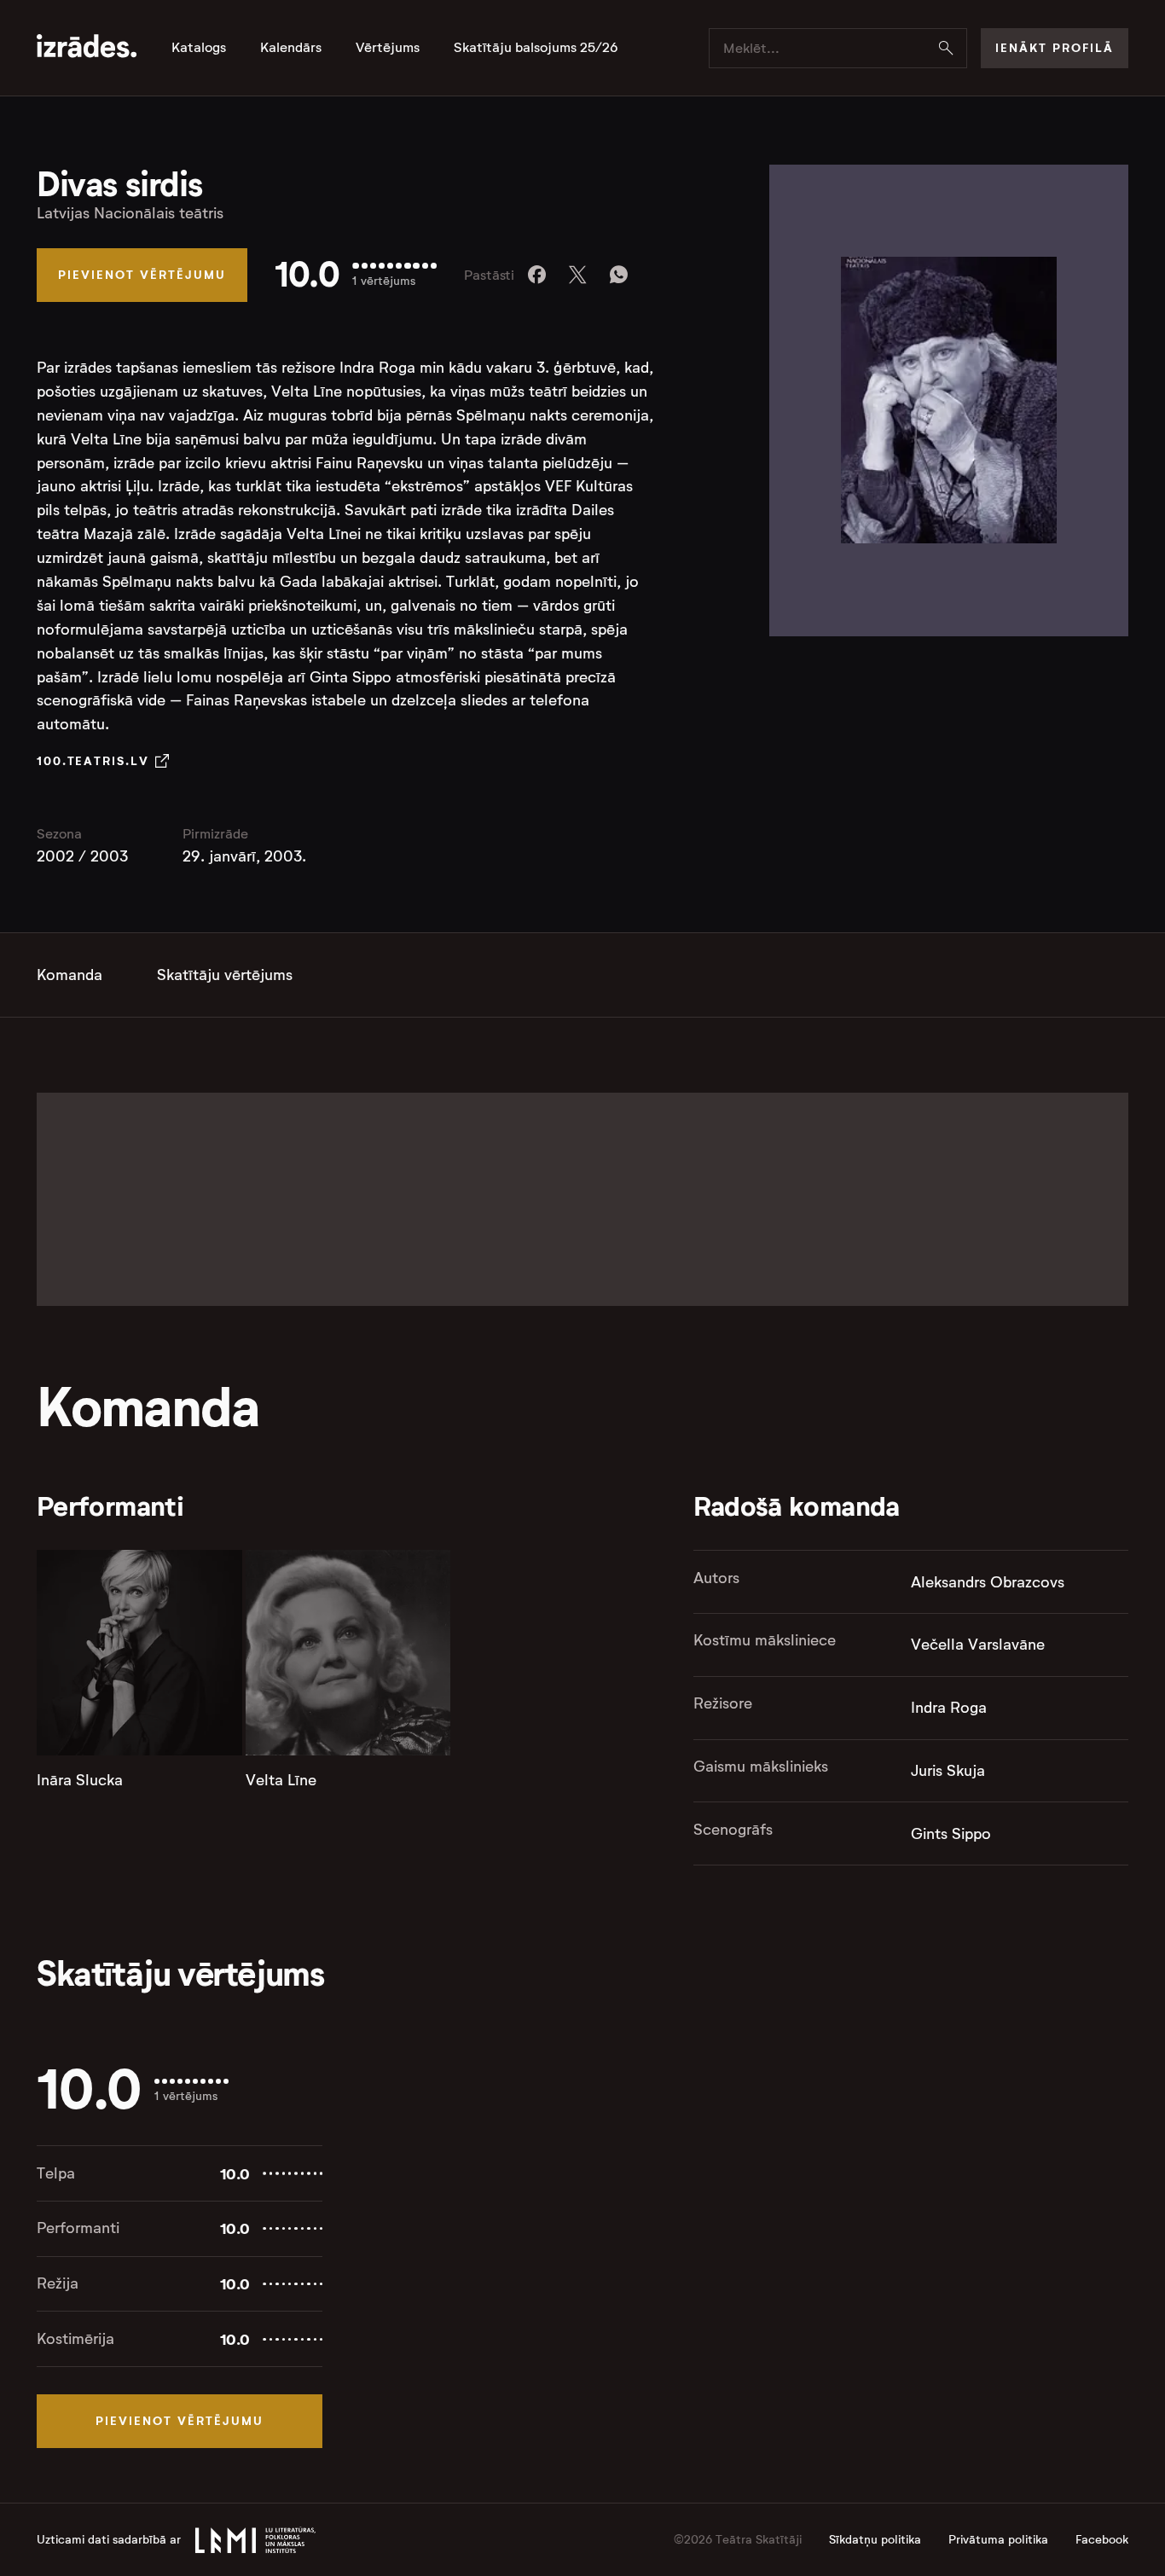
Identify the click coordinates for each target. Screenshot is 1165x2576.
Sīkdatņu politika (875, 2540)
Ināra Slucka (80, 1780)
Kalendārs (291, 48)
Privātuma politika (998, 2540)
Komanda (70, 975)
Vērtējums (388, 48)
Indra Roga (949, 1708)
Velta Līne (281, 1780)
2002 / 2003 (82, 856)
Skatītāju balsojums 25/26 (536, 48)
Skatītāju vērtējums (225, 975)
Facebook (1102, 2540)
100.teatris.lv (93, 761)
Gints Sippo (951, 1834)
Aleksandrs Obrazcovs (988, 1582)
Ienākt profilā (1055, 48)
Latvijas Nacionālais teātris (130, 213)
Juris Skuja (948, 1771)
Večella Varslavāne (978, 1645)
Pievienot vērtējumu (142, 275)
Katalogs (199, 48)
